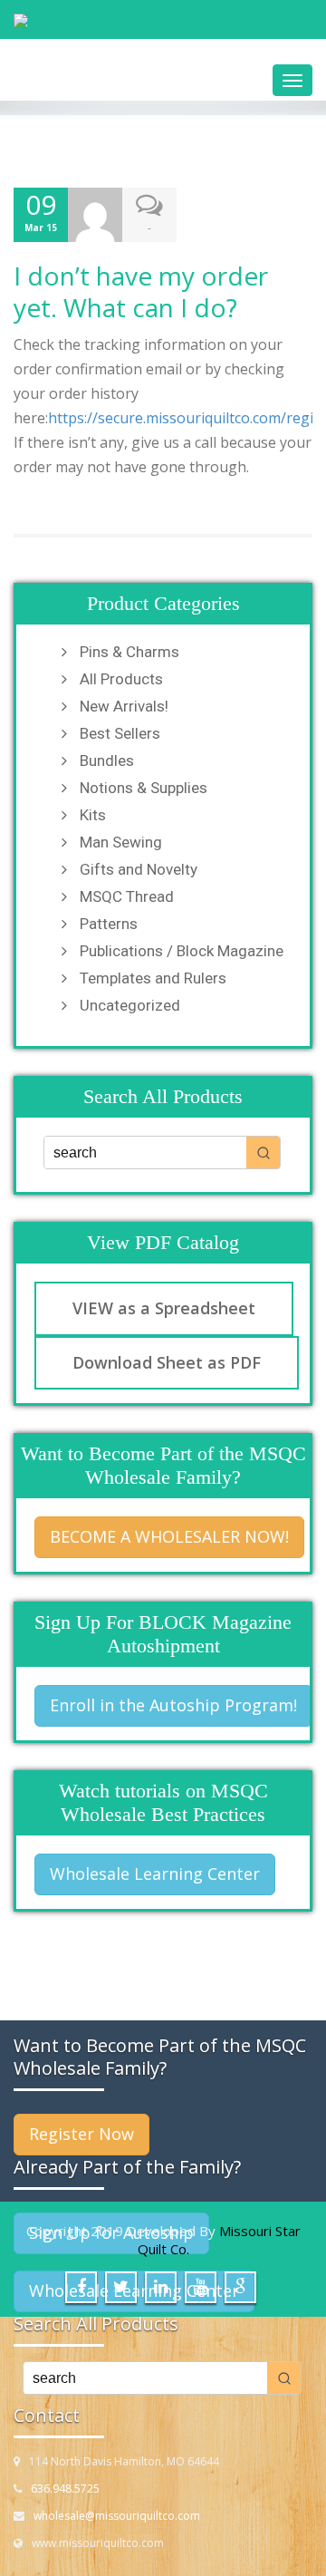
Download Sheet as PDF (167, 1362)
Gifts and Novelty (139, 869)
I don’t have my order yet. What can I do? (141, 291)
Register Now (81, 2134)
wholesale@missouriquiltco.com (117, 2516)
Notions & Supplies (144, 788)
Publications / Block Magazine (182, 951)
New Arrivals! (124, 706)
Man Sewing (121, 842)
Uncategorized (130, 1005)
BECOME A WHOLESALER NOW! (169, 1536)
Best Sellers (120, 733)
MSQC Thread (127, 896)
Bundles (107, 760)
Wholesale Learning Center (155, 1874)
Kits (93, 815)
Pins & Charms (129, 652)
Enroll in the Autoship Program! (173, 1705)
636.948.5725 (65, 2489)
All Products (121, 679)
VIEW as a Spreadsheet (164, 1308)
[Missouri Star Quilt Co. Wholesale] (163, 21)
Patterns (109, 924)
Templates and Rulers (153, 978)
